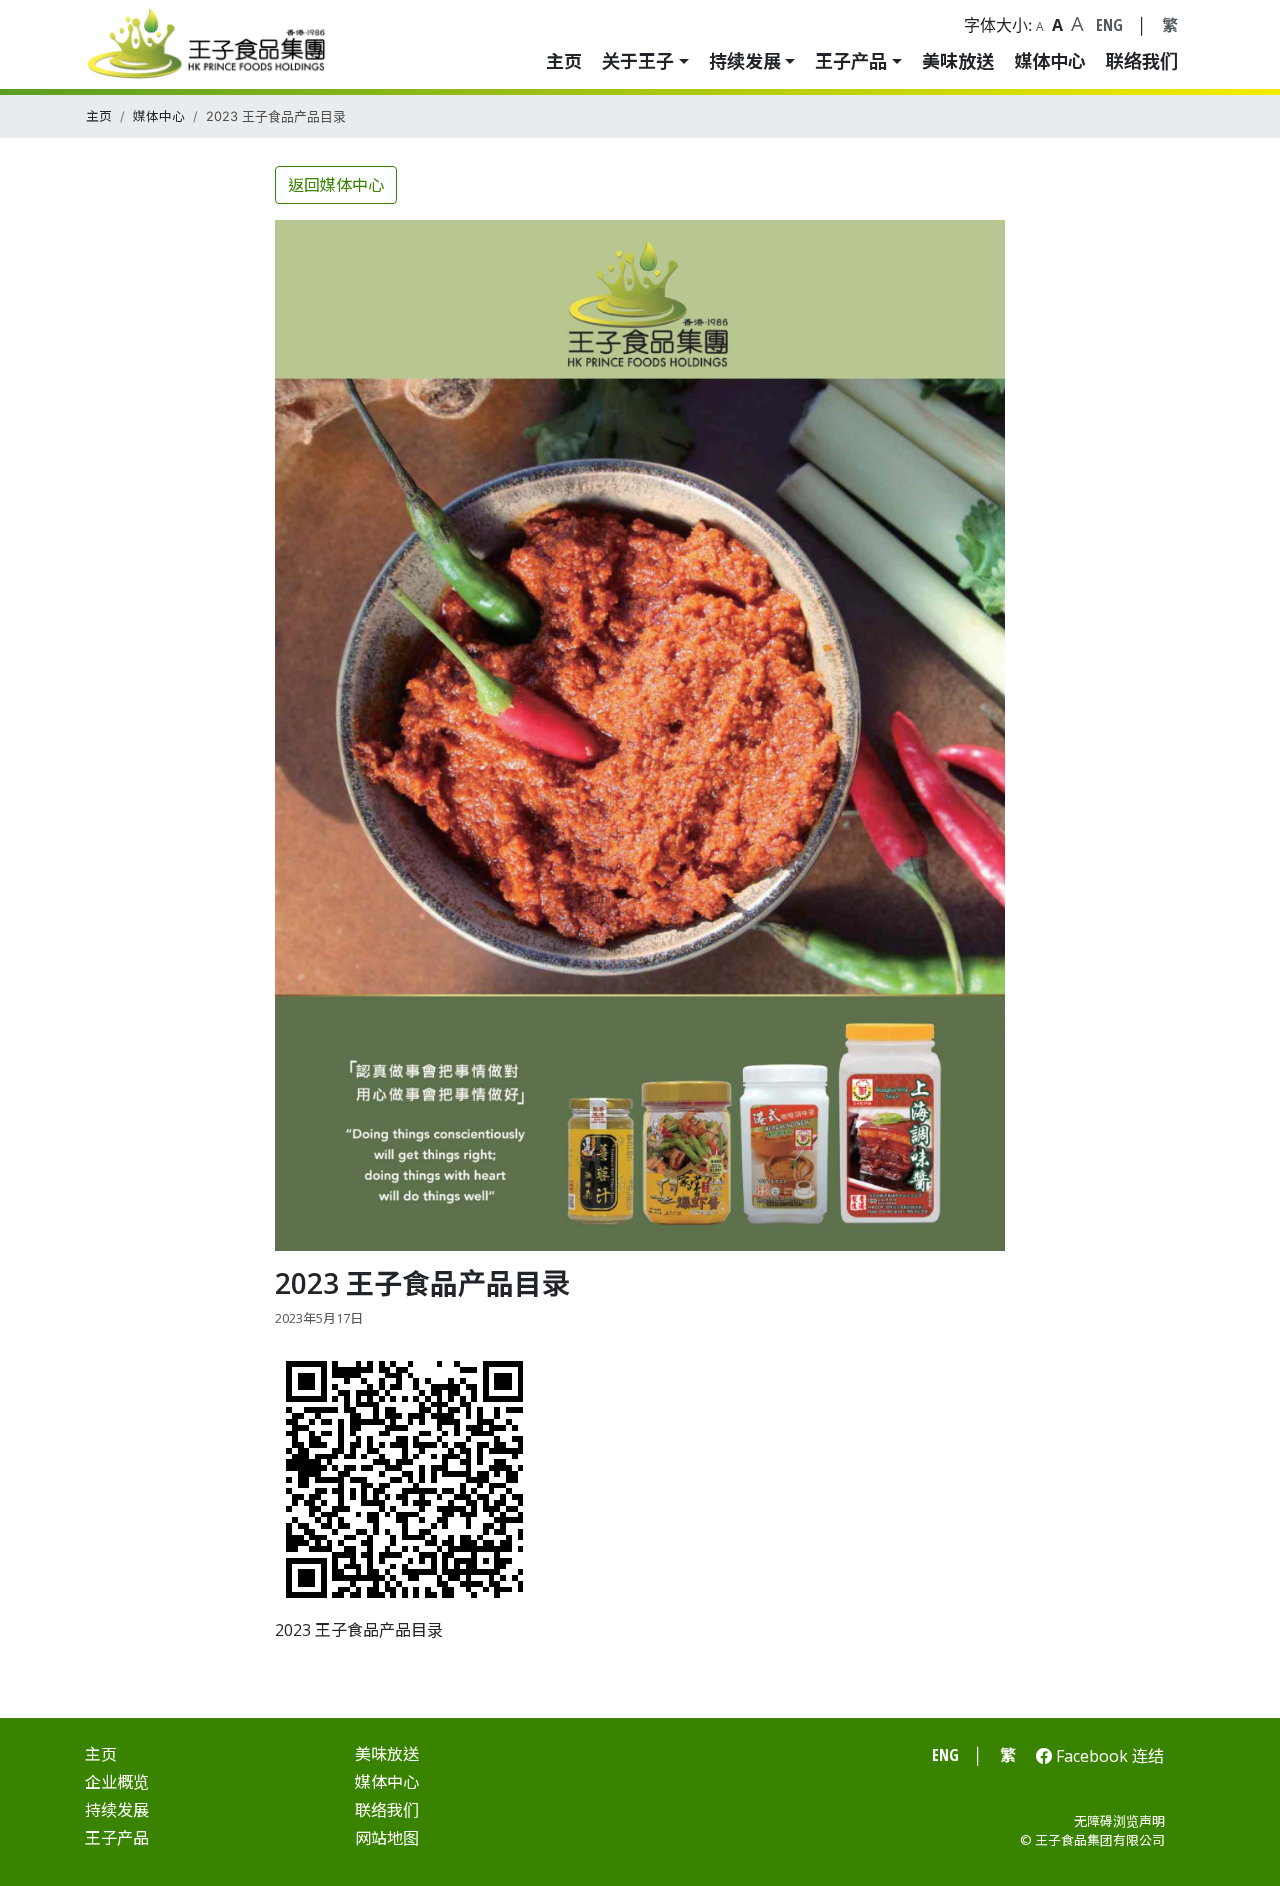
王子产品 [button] (851, 61)
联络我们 (1142, 61)
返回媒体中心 (336, 185)
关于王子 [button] (638, 61)
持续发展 (117, 1810)
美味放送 (958, 61)
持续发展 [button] (745, 61)
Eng (1109, 25)
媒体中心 (1050, 61)
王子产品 (117, 1838)
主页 (564, 61)
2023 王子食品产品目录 (359, 1630)
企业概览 (117, 1782)
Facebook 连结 (1108, 1756)
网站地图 (387, 1838)
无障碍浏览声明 (1119, 1821)
